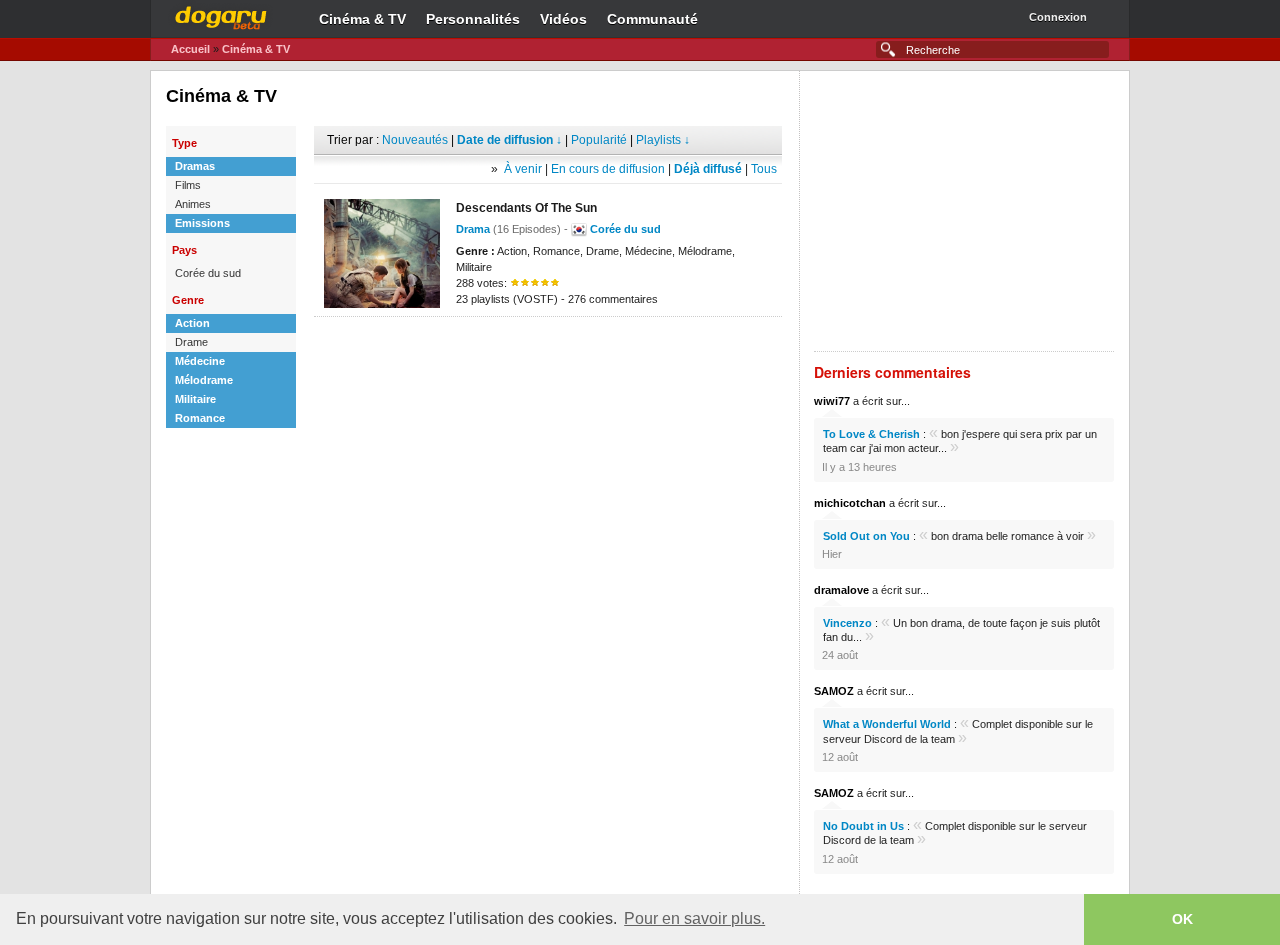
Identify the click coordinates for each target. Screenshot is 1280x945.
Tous (764, 169)
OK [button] (1182, 919)
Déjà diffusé (708, 169)
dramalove (841, 590)
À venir (523, 169)
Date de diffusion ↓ (509, 140)
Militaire (195, 399)
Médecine (200, 361)
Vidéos (563, 19)
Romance (200, 418)
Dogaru (221, 15)
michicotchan (850, 503)
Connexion (1058, 17)
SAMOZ (834, 691)
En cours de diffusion (608, 169)
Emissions (202, 223)
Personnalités (473, 19)
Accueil (190, 49)
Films (188, 185)
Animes (193, 204)
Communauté (652, 19)
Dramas (195, 166)
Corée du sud (208, 273)
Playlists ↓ (663, 140)
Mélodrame (204, 380)
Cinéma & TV (362, 19)
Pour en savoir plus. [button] (694, 918)
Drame (191, 342)
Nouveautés (415, 140)
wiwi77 (832, 401)
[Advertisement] (548, 347)
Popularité (599, 140)
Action (192, 323)
